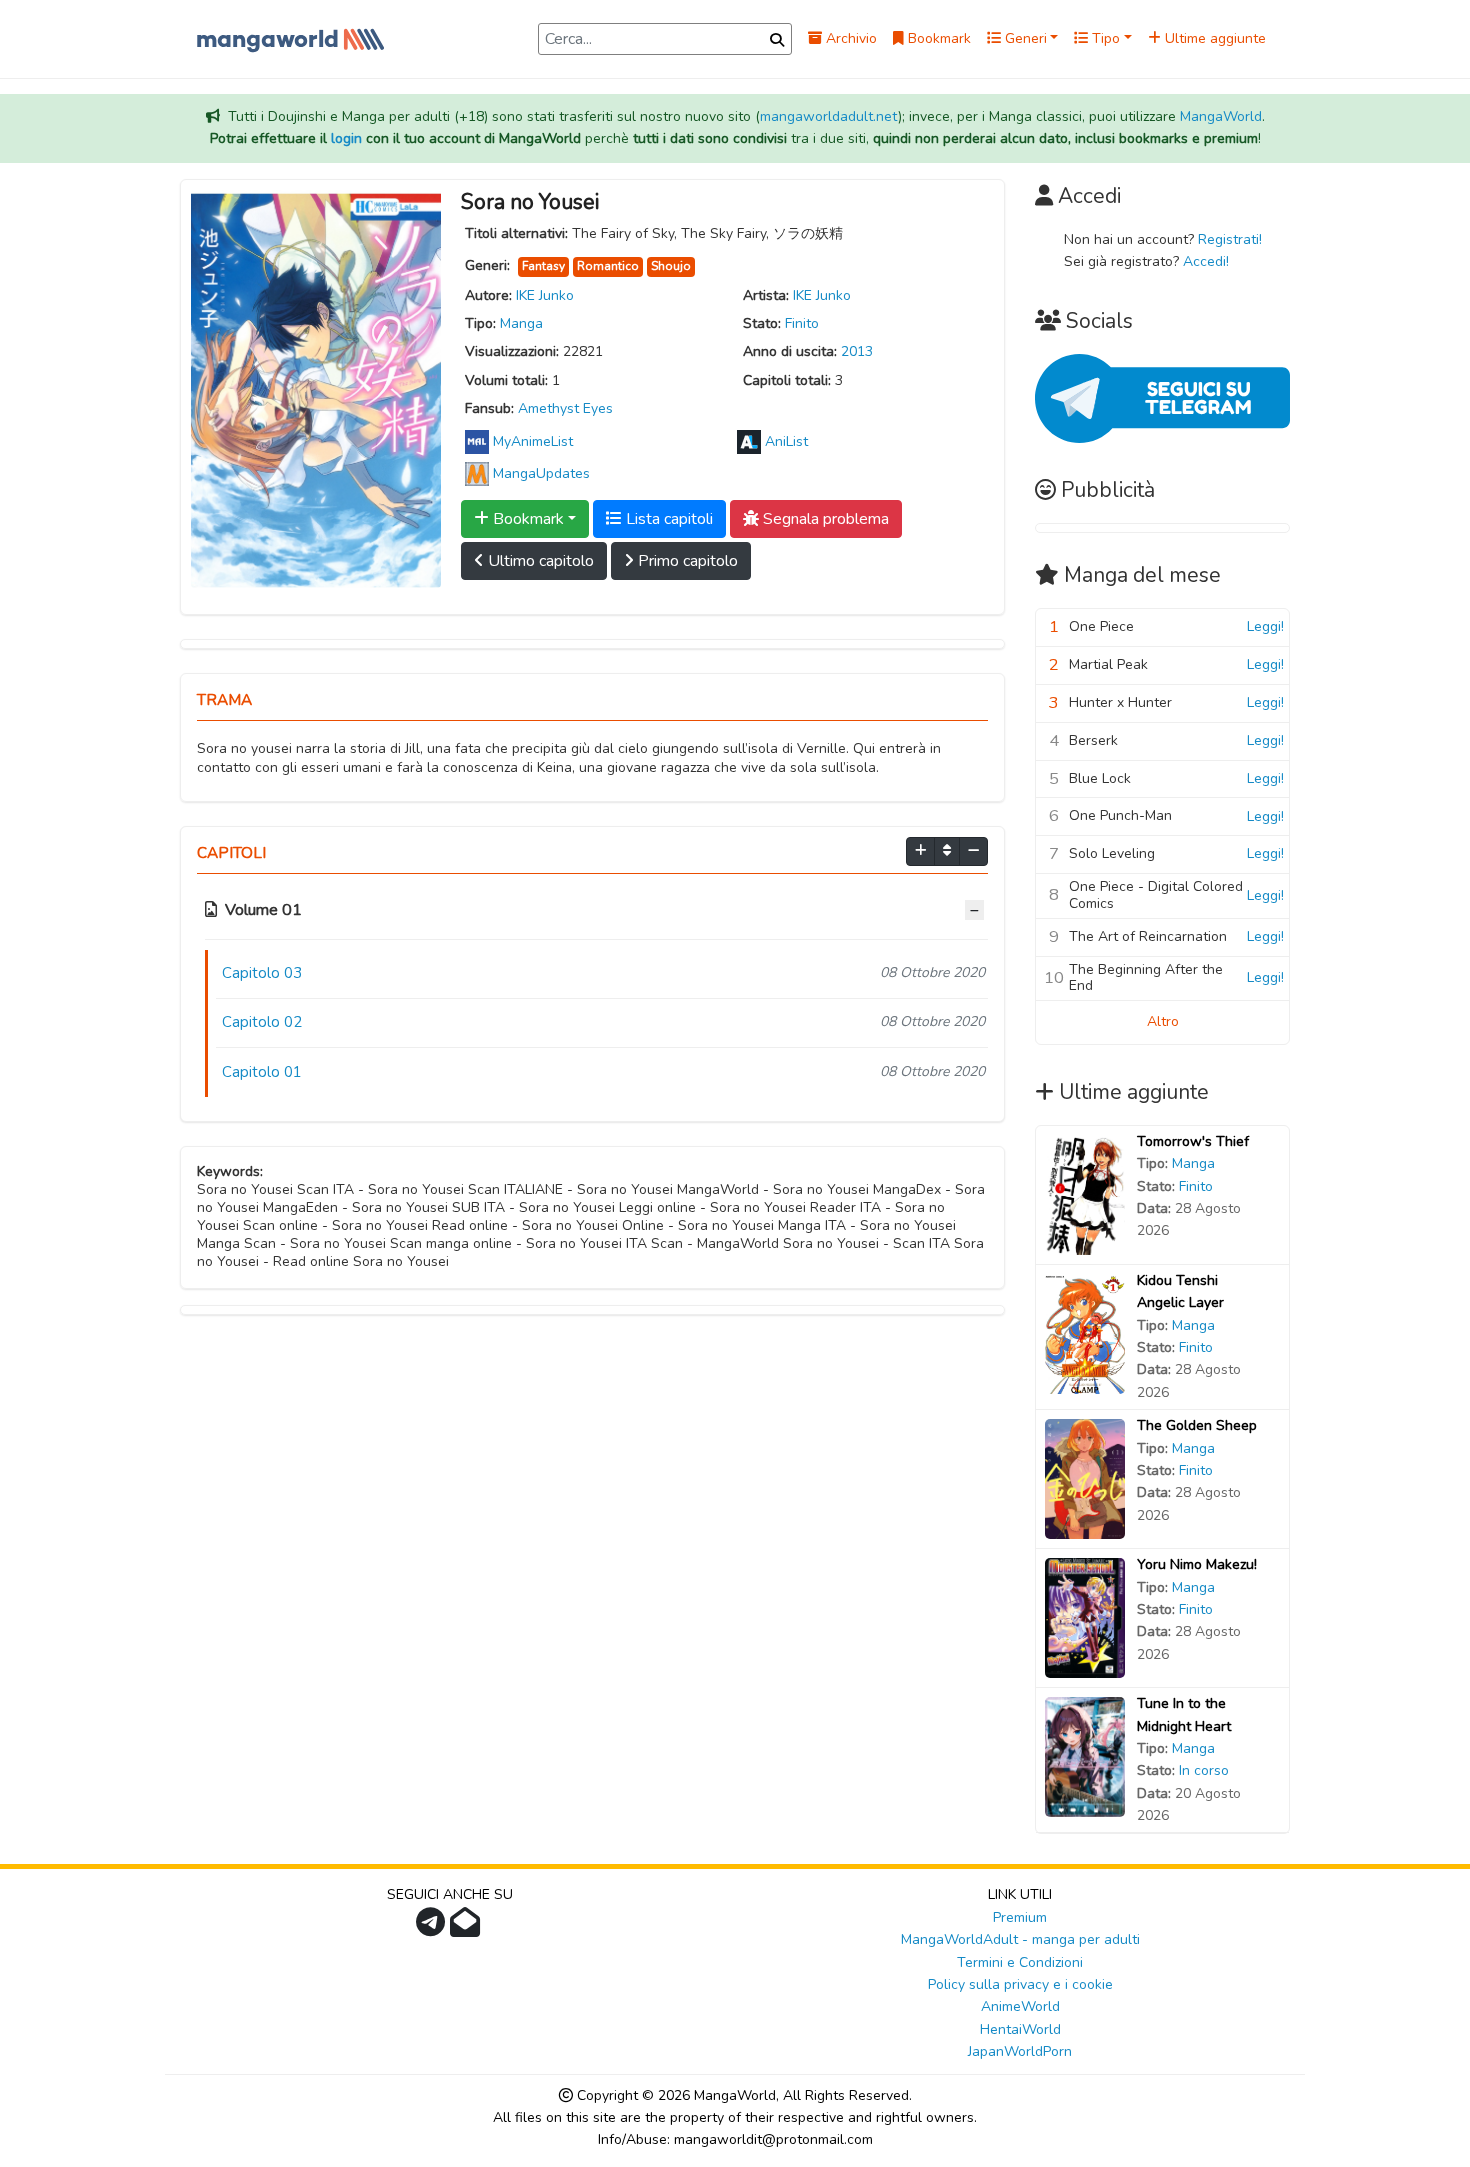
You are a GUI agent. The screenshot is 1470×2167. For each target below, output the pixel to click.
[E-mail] (467, 1928)
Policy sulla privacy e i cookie (1020, 1984)
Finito (802, 323)
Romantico (608, 266)
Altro (1163, 1021)
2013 (857, 351)
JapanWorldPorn (1020, 2051)
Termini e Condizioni (1020, 1962)
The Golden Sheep (1197, 1425)
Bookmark (937, 38)
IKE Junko (545, 295)
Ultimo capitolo (539, 561)
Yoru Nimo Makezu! (1197, 1564)
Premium (1020, 1917)
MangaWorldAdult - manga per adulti (1020, 1939)
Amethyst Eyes (565, 408)
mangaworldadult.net (829, 116)
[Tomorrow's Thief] (1085, 1193)
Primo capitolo (686, 561)
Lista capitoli (667, 519)
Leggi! (1265, 626)
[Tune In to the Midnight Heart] (1085, 1756)
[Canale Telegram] (433, 1928)
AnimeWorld (1020, 2006)
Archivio (849, 38)
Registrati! (1230, 239)
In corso (1204, 1770)
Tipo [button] (1104, 38)
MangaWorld (1221, 116)
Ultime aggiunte (1213, 38)
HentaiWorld (1020, 2029)
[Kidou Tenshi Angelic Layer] (1085, 1332)
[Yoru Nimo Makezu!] (1085, 1617)
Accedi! (1206, 261)
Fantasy (543, 266)
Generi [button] (1024, 38)
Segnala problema (824, 519)
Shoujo (671, 266)
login (346, 138)
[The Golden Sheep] (1085, 1478)
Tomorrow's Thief (1193, 1141)
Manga (521, 323)
